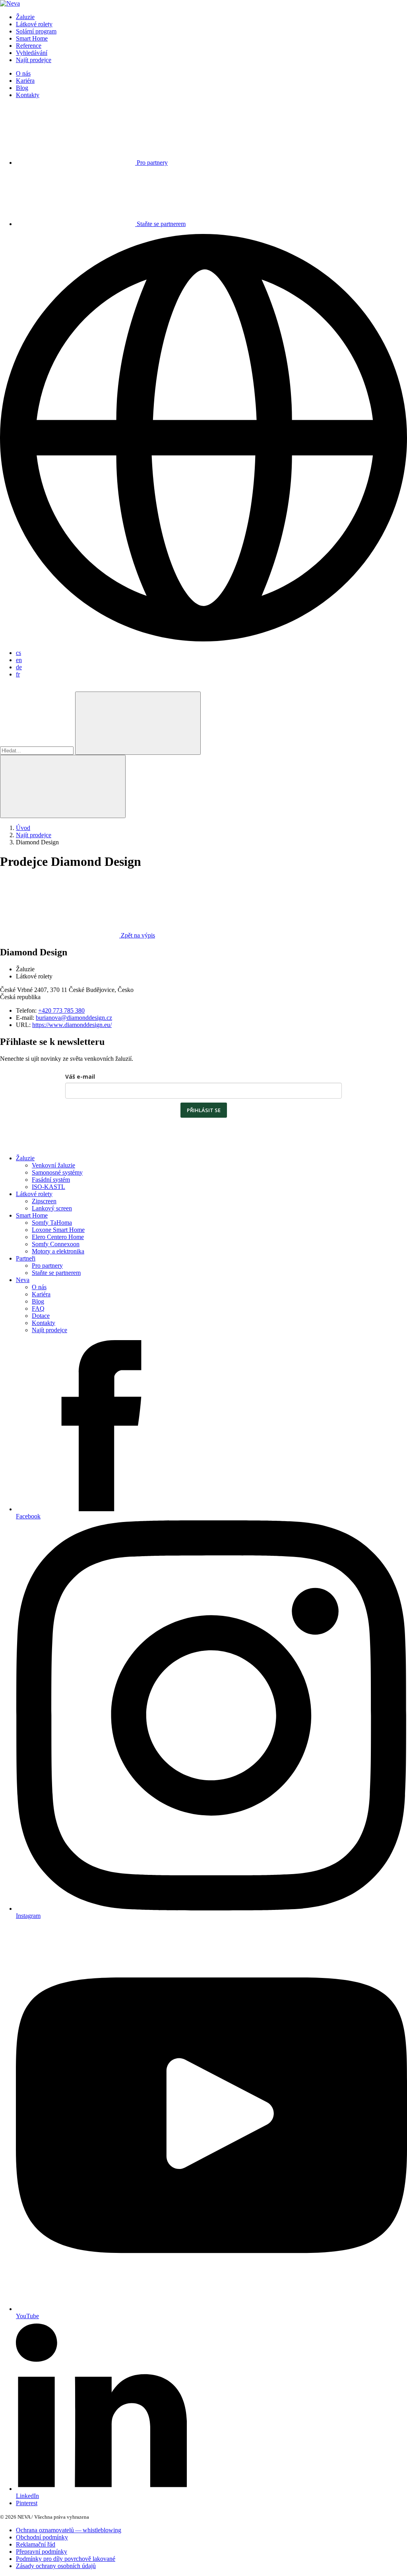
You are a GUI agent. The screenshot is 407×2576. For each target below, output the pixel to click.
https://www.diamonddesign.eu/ (72, 1025)
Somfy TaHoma (52, 1223)
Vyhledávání (32, 53)
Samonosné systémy (57, 1172)
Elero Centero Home (58, 1237)
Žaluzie (25, 17)
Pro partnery (47, 1266)
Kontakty (28, 95)
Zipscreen (44, 1201)
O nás (23, 73)
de (19, 667)
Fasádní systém (51, 1180)
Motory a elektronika (58, 1251)
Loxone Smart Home (58, 1230)
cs (18, 653)
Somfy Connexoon (56, 1244)
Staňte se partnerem (56, 1273)
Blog (22, 88)
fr (18, 674)
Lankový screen (52, 1208)
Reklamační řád (36, 2544)
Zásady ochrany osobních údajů (56, 2566)
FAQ (38, 1308)
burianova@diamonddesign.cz (74, 1018)
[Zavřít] (63, 786)
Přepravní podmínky (42, 2552)
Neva (23, 1280)
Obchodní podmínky (42, 2537)
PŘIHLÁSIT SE (204, 1110)
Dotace (41, 1316)
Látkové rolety (34, 24)
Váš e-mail (80, 1077)
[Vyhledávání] (138, 723)
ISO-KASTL (48, 1187)
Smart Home (32, 38)
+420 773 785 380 (61, 1010)
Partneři (26, 1258)
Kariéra (25, 81)
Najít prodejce (34, 60)
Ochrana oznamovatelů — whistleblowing (69, 2530)
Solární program (36, 31)
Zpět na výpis (138, 935)
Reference (29, 46)
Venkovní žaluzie (53, 1165)
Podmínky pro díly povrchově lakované (66, 2559)
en (19, 660)
